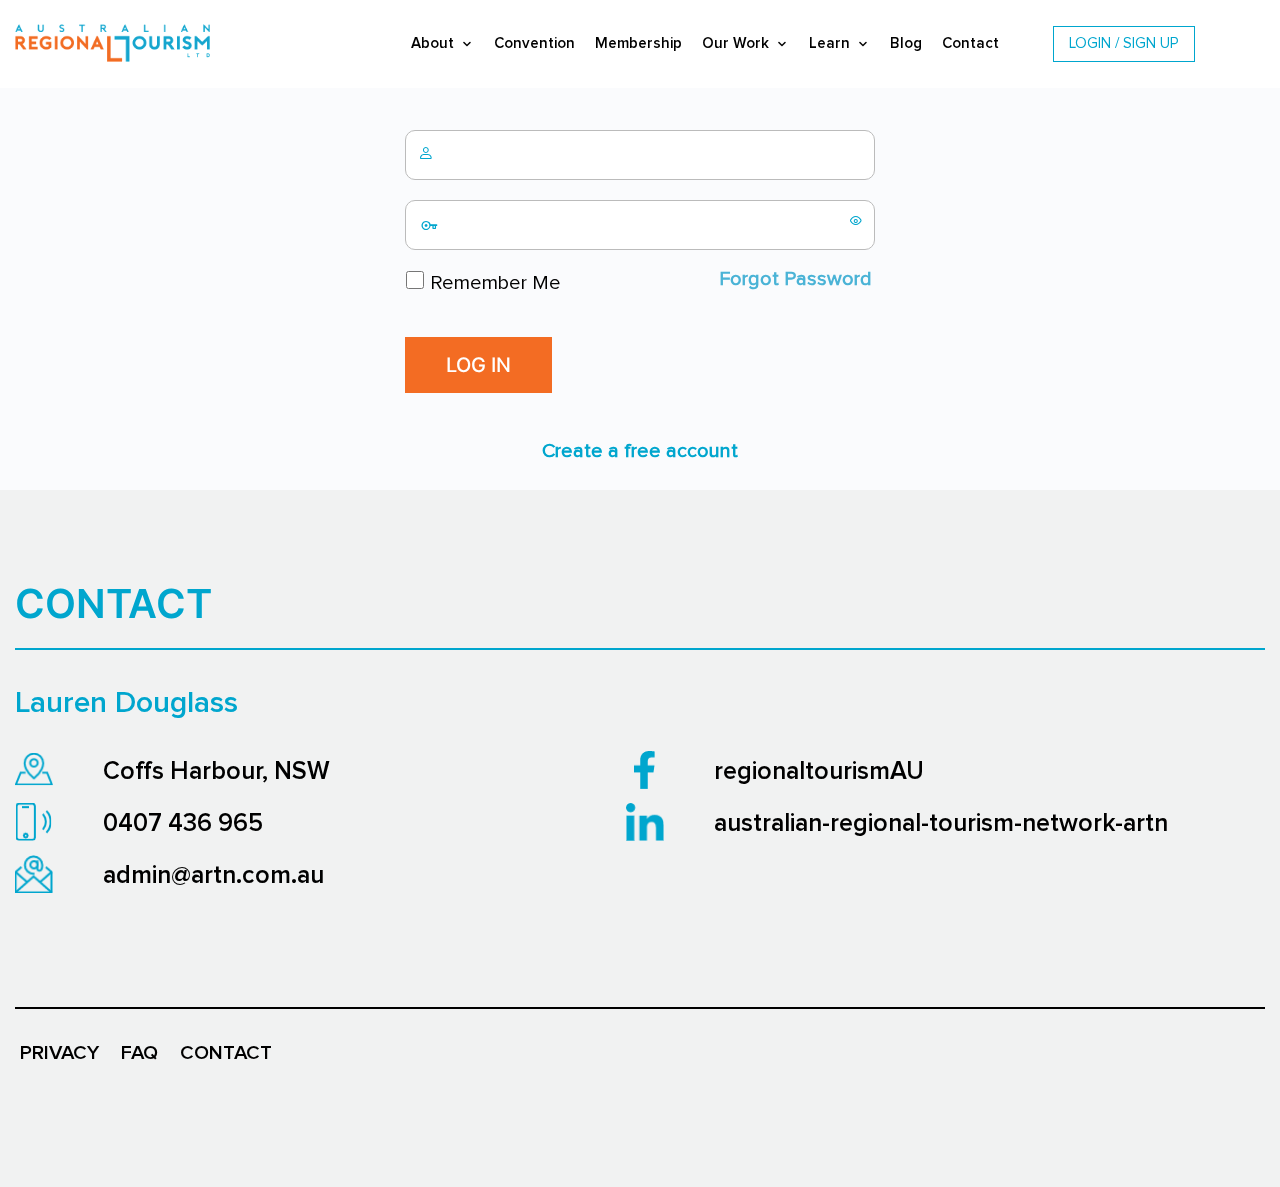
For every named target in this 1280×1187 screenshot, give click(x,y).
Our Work (735, 43)
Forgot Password (795, 279)
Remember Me (493, 283)
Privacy (59, 1053)
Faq (139, 1053)
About (432, 43)
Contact (970, 43)
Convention (534, 43)
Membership (638, 43)
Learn (829, 43)
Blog (906, 43)
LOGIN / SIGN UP (1124, 43)
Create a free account (640, 451)
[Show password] (856, 220)
